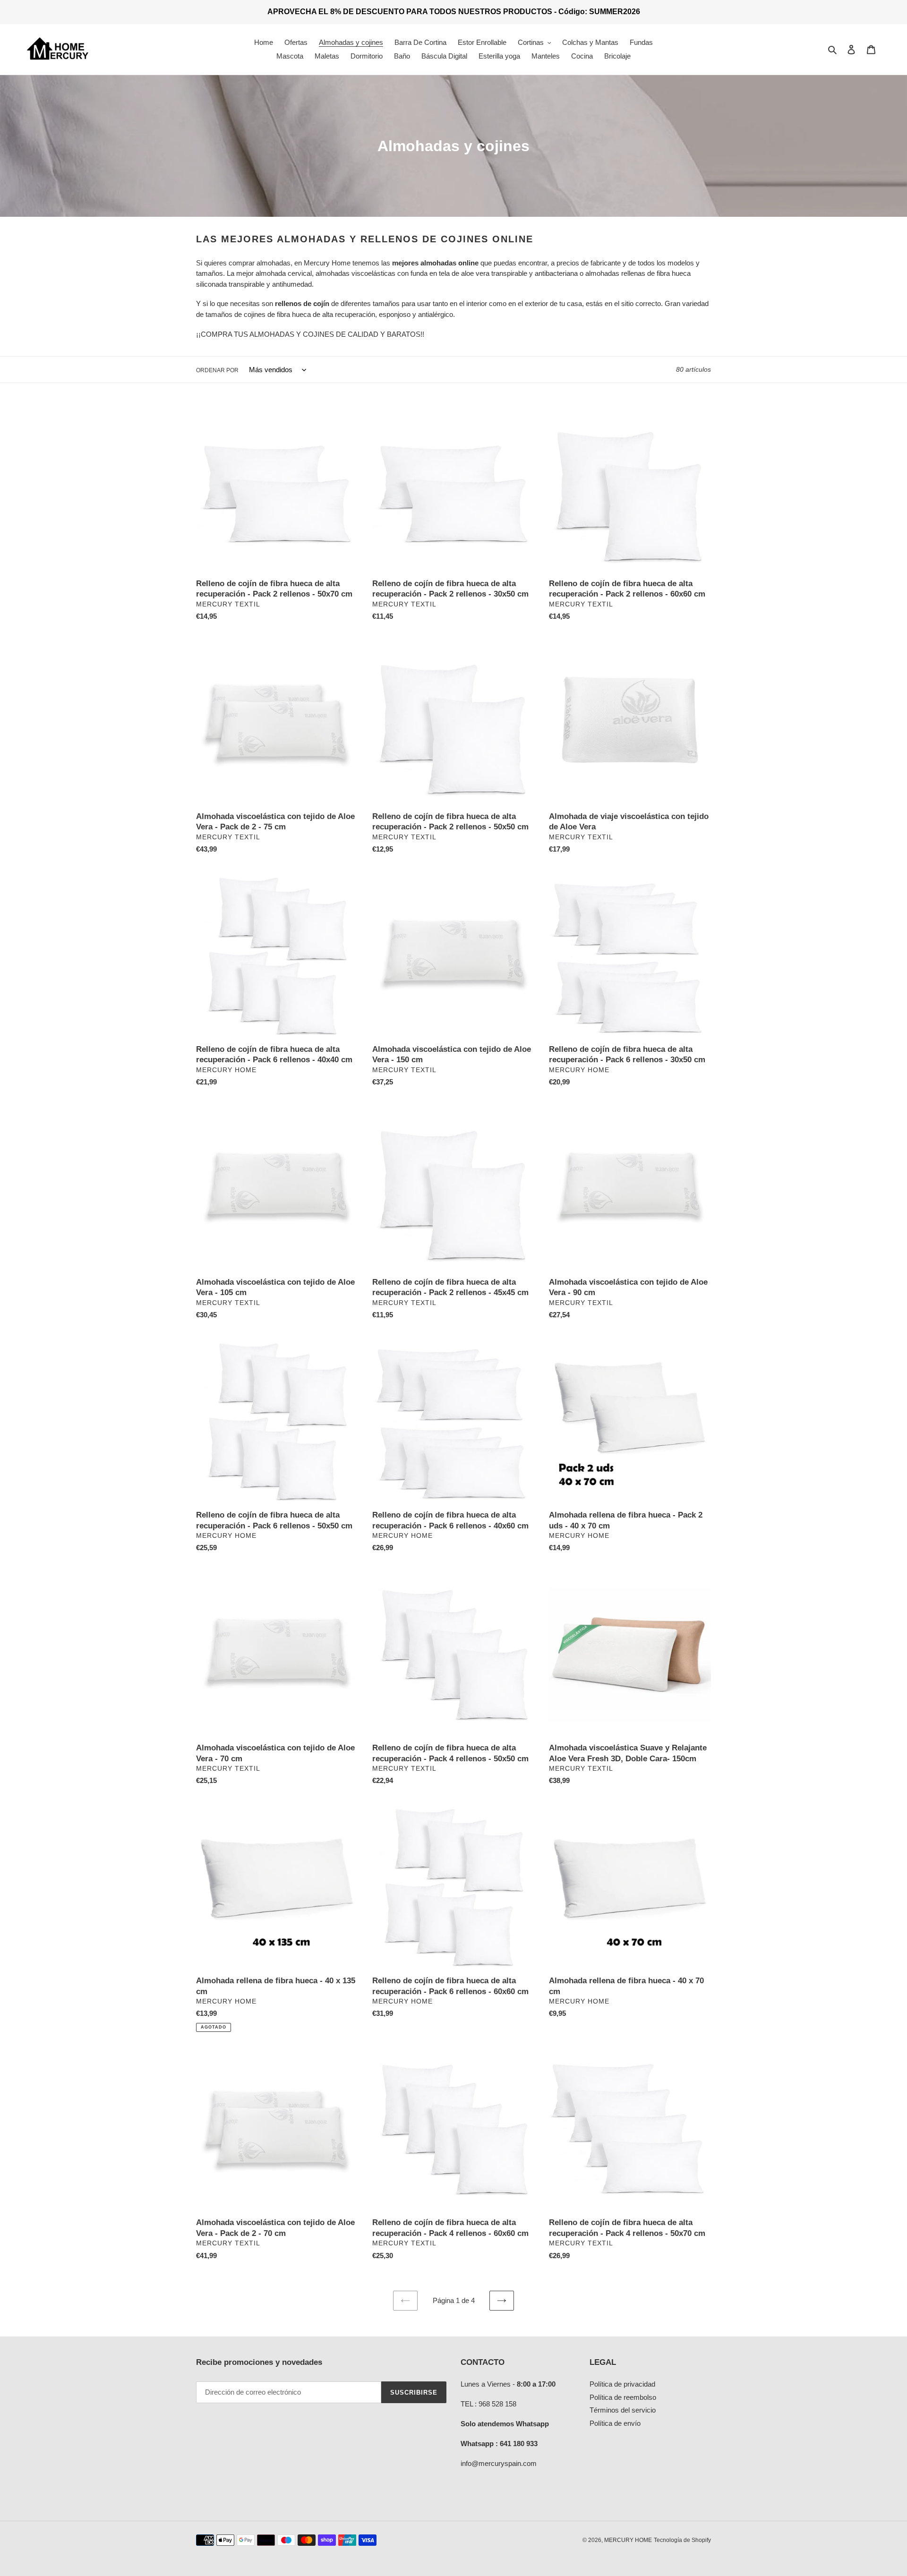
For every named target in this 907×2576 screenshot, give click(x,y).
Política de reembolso (623, 2397)
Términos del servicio (623, 2410)
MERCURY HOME (628, 2540)
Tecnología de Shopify (682, 2540)
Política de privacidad (622, 2384)
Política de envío (615, 2423)
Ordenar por (217, 370)
